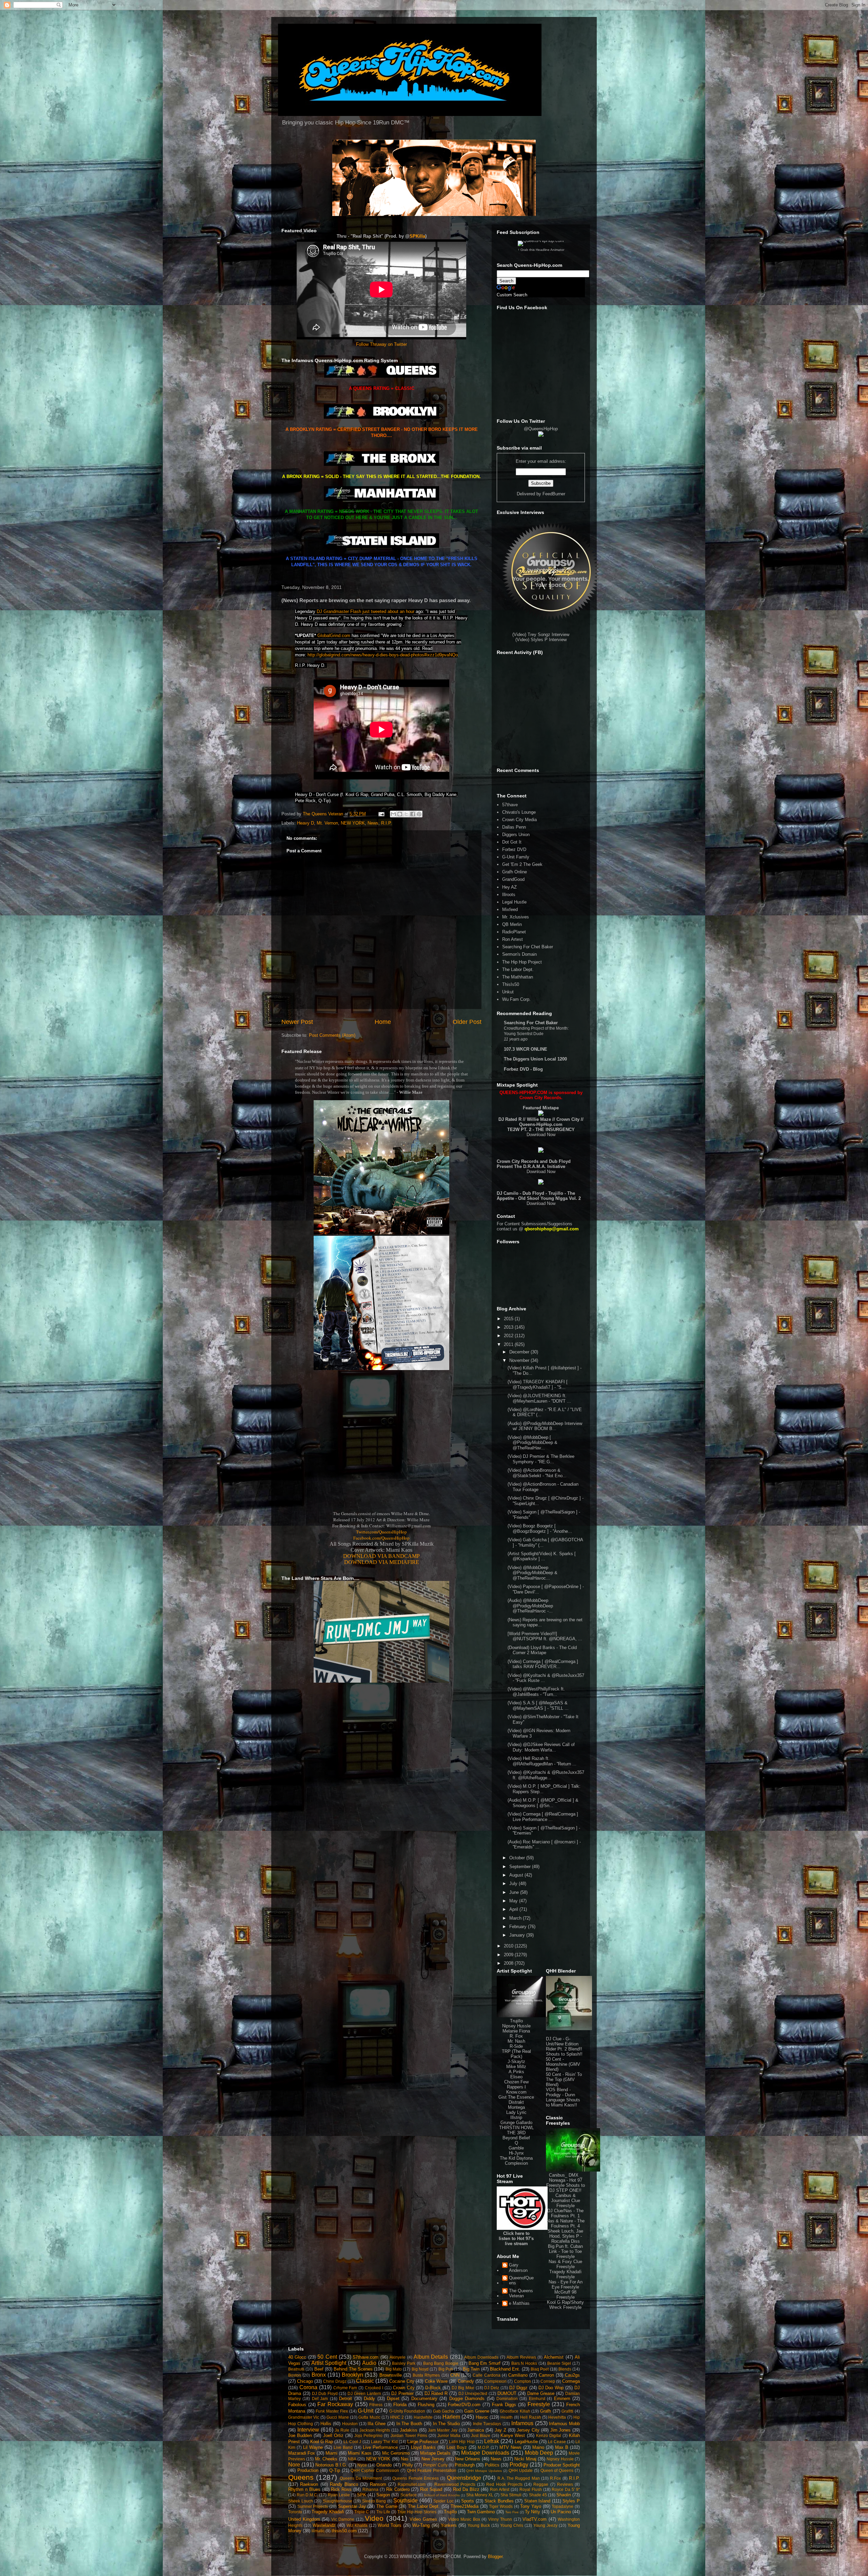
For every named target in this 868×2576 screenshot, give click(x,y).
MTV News (510, 2447)
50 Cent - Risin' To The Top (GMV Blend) (564, 2079)
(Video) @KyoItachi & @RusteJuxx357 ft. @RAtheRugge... (546, 1775)
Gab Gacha (444, 2411)
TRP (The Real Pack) (516, 2054)
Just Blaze (481, 2435)
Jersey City (528, 2430)
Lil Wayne (313, 2447)
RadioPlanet (514, 932)
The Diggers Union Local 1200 (535, 1059)
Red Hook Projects (504, 2484)
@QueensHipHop (541, 429)
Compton (522, 2381)
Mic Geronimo (396, 2453)
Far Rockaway (335, 2404)
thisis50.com (344, 2531)
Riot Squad (431, 2489)
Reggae (541, 2484)
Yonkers (449, 2525)
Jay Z (500, 2430)
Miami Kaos (360, 2453)
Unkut (508, 992)
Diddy (369, 2399)
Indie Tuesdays (487, 2424)
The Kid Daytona (516, 2158)
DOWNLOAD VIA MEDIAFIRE (382, 1562)
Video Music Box (464, 2519)
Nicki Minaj (525, 2459)
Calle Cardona (486, 2375)
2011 (509, 1344)
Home (383, 1022)
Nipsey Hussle (516, 2026)
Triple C (362, 2512)
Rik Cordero (398, 2489)
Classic (365, 2381)
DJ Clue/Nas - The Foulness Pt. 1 (565, 2213)
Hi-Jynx (516, 2153)
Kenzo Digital (549, 2435)
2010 (509, 1946)
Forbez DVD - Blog (523, 1069)
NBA (352, 2459)
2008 (509, 1963)
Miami (331, 2453)
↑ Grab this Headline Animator (541, 250)
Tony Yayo (531, 2506)
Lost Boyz (457, 2447)
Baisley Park (404, 2363)
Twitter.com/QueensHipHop (381, 1532)
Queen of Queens (557, 2470)
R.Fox (555, 2478)
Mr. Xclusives (516, 917)
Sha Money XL (480, 2495)
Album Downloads (481, 2357)
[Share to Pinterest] (419, 814)
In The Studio (447, 2424)
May (514, 1901)
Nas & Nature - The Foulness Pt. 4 (566, 2223)
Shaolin (564, 2495)
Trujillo (516, 2021)
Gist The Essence (516, 2097)
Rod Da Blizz (466, 2489)
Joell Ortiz (333, 2435)
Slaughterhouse (338, 2501)
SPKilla (417, 236)
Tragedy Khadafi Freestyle (565, 2274)
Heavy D (305, 823)
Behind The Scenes (353, 2369)
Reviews (565, 2484)
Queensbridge (464, 2478)
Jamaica (476, 2430)
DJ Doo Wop (551, 2388)
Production (308, 2470)
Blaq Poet (540, 2369)
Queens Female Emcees (416, 2478)
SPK (362, 2495)
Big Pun (446, 2369)
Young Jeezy (545, 2525)
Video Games (423, 2519)
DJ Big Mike (463, 2388)
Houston (350, 2424)
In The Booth (409, 2424)
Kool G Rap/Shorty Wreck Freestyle (565, 2305)
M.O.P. (484, 2447)
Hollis (326, 2424)
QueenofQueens (521, 2281)
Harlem (451, 2417)
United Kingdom (304, 2519)
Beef (319, 2369)
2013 (509, 1327)
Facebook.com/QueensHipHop (381, 1538)
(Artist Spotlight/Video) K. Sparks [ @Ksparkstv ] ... (542, 1556)
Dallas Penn (514, 827)
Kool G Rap (322, 2442)
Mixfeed (510, 909)
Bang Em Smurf (485, 2363)
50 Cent (327, 2357)
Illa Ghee (377, 2424)
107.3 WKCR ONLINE (526, 1049)
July (514, 1884)
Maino (538, 2447)
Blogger (495, 2557)
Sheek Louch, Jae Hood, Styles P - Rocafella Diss (565, 2236)
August (517, 1875)
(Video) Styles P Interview (541, 640)
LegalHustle (526, 2442)
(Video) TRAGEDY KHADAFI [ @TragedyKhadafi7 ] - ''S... (538, 1384)
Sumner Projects (313, 2506)
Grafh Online (515, 872)
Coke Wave (436, 2381)
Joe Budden (300, 2435)
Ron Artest (512, 939)
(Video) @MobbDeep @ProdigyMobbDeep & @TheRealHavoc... (532, 1573)
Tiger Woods (501, 2506)
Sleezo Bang (374, 2501)
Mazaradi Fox (302, 2453)
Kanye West (513, 2435)
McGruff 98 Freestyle (565, 2295)
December (520, 1352)
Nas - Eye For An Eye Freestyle (566, 2284)
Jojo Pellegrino (368, 2435)
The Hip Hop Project (522, 962)
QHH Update (521, 2470)
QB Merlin (512, 924)
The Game (387, 2506)
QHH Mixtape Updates (484, 2471)
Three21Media (465, 2506)
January (518, 1935)
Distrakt (516, 2102)
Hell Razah (530, 2417)
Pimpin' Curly (435, 2465)
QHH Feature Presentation (432, 2470)
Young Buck (479, 2525)
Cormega (571, 2381)
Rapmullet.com (412, 2484)
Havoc (482, 2417)
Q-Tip (335, 2470)
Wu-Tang (421, 2525)
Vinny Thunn (500, 2519)
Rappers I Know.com (516, 2089)
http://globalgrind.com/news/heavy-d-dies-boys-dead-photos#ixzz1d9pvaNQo (383, 655)
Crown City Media (519, 820)
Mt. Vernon (327, 823)
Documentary (424, 2399)
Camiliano (518, 2375)
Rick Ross (341, 2489)
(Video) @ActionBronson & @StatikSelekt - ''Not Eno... (537, 1473)
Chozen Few (516, 2082)
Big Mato (394, 2369)
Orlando (384, 2465)
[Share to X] (406, 814)
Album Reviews (521, 2357)
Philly (408, 2465)
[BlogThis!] (400, 814)
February (519, 1927)
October (518, 1858)
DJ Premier (402, 2393)
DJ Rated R (436, 2393)
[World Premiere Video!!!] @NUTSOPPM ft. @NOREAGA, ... (545, 1636)
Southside (406, 2501)
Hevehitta (557, 2417)
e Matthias (519, 2303)
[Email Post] (381, 814)
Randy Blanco (344, 2484)
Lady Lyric (516, 2112)
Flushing (426, 2405)
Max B (562, 2447)
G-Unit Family (516, 857)
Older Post (467, 1022)
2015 (509, 1319)
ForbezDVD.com (464, 2405)
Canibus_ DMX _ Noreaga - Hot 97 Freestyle (564, 2180)
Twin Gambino (481, 2512)
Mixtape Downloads (485, 2453)
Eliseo (516, 2077)
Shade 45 (538, 2495)
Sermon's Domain (519, 954)
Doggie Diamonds (467, 2399)
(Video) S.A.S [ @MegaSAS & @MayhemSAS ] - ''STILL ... (538, 1706)
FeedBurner (554, 494)
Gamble (516, 2148)
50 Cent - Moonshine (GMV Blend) (563, 2064)
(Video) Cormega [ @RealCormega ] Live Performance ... (543, 1817)
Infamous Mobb (564, 2424)
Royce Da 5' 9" (566, 2489)
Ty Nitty (532, 2512)
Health (507, 2417)
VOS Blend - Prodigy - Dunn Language (560, 2095)
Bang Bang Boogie (441, 2363)
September (521, 1867)
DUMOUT (507, 2393)
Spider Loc (443, 2501)
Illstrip (516, 2117)
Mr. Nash (516, 2041)
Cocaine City (402, 2381)
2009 (509, 1955)
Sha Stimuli (511, 2495)
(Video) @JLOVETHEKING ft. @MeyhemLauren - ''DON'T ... (539, 1398)
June (515, 1892)
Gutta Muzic (369, 2417)
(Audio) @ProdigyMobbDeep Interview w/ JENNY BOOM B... (545, 1426)
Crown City (404, 2388)
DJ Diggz (518, 2388)
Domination (507, 2399)
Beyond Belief (516, 2138)
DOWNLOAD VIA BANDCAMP (381, 1556)
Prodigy (519, 2465)
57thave (510, 805)
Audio (369, 2363)
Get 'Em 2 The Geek (522, 864)
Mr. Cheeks (326, 2459)
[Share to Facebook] (413, 814)
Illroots (509, 895)
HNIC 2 (397, 2417)
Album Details (431, 2357)
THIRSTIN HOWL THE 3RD (516, 2130)
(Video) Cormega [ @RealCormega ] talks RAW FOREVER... (543, 1664)
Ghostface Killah (515, 2411)
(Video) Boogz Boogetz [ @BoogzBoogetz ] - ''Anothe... (540, 1529)
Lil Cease (557, 2442)
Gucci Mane (338, 2417)
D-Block (433, 2388)
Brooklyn (352, 2375)
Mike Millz (516, 2067)
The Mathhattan (518, 977)
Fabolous (297, 2405)
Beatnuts (296, 2369)
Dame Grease (541, 2393)
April (514, 1909)
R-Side (516, 2046)
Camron (546, 2375)
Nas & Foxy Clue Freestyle (565, 2264)
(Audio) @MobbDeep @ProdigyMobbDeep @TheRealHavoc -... (530, 1606)
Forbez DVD (514, 849)
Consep (548, 2381)
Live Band (343, 2447)
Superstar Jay (352, 2506)
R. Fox (516, 2036)
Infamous (522, 2423)
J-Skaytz (516, 2062)
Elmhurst (537, 2399)
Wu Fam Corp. (516, 999)
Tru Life (383, 2512)
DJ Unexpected (473, 2393)
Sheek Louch (301, 2501)
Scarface (409, 2495)
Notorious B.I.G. (331, 2465)
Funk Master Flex (332, 2411)
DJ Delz (492, 2388)
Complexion (516, 2163)
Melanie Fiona (516, 2031)
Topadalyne (563, 2506)
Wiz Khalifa (357, 2525)
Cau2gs (572, 2375)
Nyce (362, 2465)
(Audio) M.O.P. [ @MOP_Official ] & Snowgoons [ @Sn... (543, 1803)
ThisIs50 (511, 984)
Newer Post (297, 1022)
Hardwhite (423, 2417)
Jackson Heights (375, 2430)
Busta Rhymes (426, 2375)
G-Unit (366, 2411)
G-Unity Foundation (407, 2411)
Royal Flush (531, 2489)
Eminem (562, 2399)
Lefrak (492, 2441)
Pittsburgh (465, 2465)
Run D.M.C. (307, 2495)
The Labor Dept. (518, 969)
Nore (294, 2465)
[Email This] (393, 814)
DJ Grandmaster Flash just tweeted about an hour (366, 611)
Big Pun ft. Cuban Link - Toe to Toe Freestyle (565, 2251)
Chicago (305, 2381)
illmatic (318, 2531)
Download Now (541, 1135)
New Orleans (468, 2459)
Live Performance (380, 2447)
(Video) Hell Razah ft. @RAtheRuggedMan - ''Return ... (542, 1761)
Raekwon (309, 2484)
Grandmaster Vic (304, 2417)
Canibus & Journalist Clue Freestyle (566, 2201)
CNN (455, 2375)
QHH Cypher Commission (375, 2470)
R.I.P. (387, 823)
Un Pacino (561, 2512)
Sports (468, 2501)
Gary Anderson (518, 2268)
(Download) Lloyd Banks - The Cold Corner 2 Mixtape (542, 1650)
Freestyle (539, 2404)
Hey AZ (509, 887)
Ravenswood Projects (455, 2484)
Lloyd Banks (423, 2447)
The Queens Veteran (521, 2293)
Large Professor (423, 2442)
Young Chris (512, 2525)
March (516, 1918)
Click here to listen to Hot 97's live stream (516, 2238)
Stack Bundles (499, 2501)
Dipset (393, 2399)
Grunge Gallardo (516, 2123)
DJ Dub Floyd (325, 2393)
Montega (516, 2107)
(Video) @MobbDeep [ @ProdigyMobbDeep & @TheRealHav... (532, 1443)
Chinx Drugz (335, 2381)
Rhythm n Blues (304, 2489)
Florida (400, 2405)
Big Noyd (420, 2369)
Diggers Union (516, 835)
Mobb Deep (539, 2453)
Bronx (319, 2375)
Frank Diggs (504, 2405)
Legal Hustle (514, 902)
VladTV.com (535, 2519)
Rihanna (370, 2489)
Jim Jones (561, 2430)
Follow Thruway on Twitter (381, 344)
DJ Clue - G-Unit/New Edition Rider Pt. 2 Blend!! (564, 2044)
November (520, 1360)
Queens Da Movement (361, 2478)
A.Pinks (516, 2072)
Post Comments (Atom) (332, 1035)
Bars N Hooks (524, 2363)
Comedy (466, 2381)
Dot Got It (512, 842)
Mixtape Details (435, 2453)
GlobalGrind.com (334, 636)
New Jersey (433, 2459)
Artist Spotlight (329, 2363)
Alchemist (554, 2357)
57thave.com (366, 2357)
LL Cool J (352, 2442)
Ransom (378, 2484)
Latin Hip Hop (462, 2442)
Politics (492, 2465)
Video (374, 2518)
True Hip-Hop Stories (417, 2512)
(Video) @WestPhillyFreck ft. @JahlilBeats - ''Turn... (536, 1692)
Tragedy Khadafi (328, 2512)
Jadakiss (409, 2430)
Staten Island (537, 2501)
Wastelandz (324, 2525)
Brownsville (391, 2375)
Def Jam (320, 2399)
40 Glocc (297, 2357)
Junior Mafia (449, 2435)
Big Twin (471, 2369)
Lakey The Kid (384, 2442)
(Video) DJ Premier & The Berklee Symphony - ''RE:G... (541, 1459)
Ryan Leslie (339, 2495)
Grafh (546, 2411)
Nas (405, 2459)
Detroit (346, 2399)
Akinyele (398, 2357)
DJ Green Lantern (364, 2393)
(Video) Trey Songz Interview (541, 635)
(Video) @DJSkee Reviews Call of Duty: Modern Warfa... (541, 1747)
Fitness (376, 2405)
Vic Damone (343, 2519)
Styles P (571, 2501)
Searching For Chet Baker (528, 947)
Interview (308, 2430)
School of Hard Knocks (442, 2495)
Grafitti (567, 2411)
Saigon (383, 2495)
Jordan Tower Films (409, 2435)
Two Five (512, 2512)
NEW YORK (353, 823)
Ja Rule (342, 2430)
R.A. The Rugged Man (519, 2478)
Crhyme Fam (345, 2388)
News (373, 823)
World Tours (390, 2525)
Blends (565, 2369)
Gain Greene (477, 2411)
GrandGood (513, 879)
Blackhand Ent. (505, 2369)
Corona (308, 2387)
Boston (295, 2375)
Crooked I (374, 2388)
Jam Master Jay (443, 2430)
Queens (301, 2477)
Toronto (295, 2512)
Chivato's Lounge (519, 812)
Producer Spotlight (562, 2465)
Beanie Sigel (559, 2363)
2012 (509, 1336)
